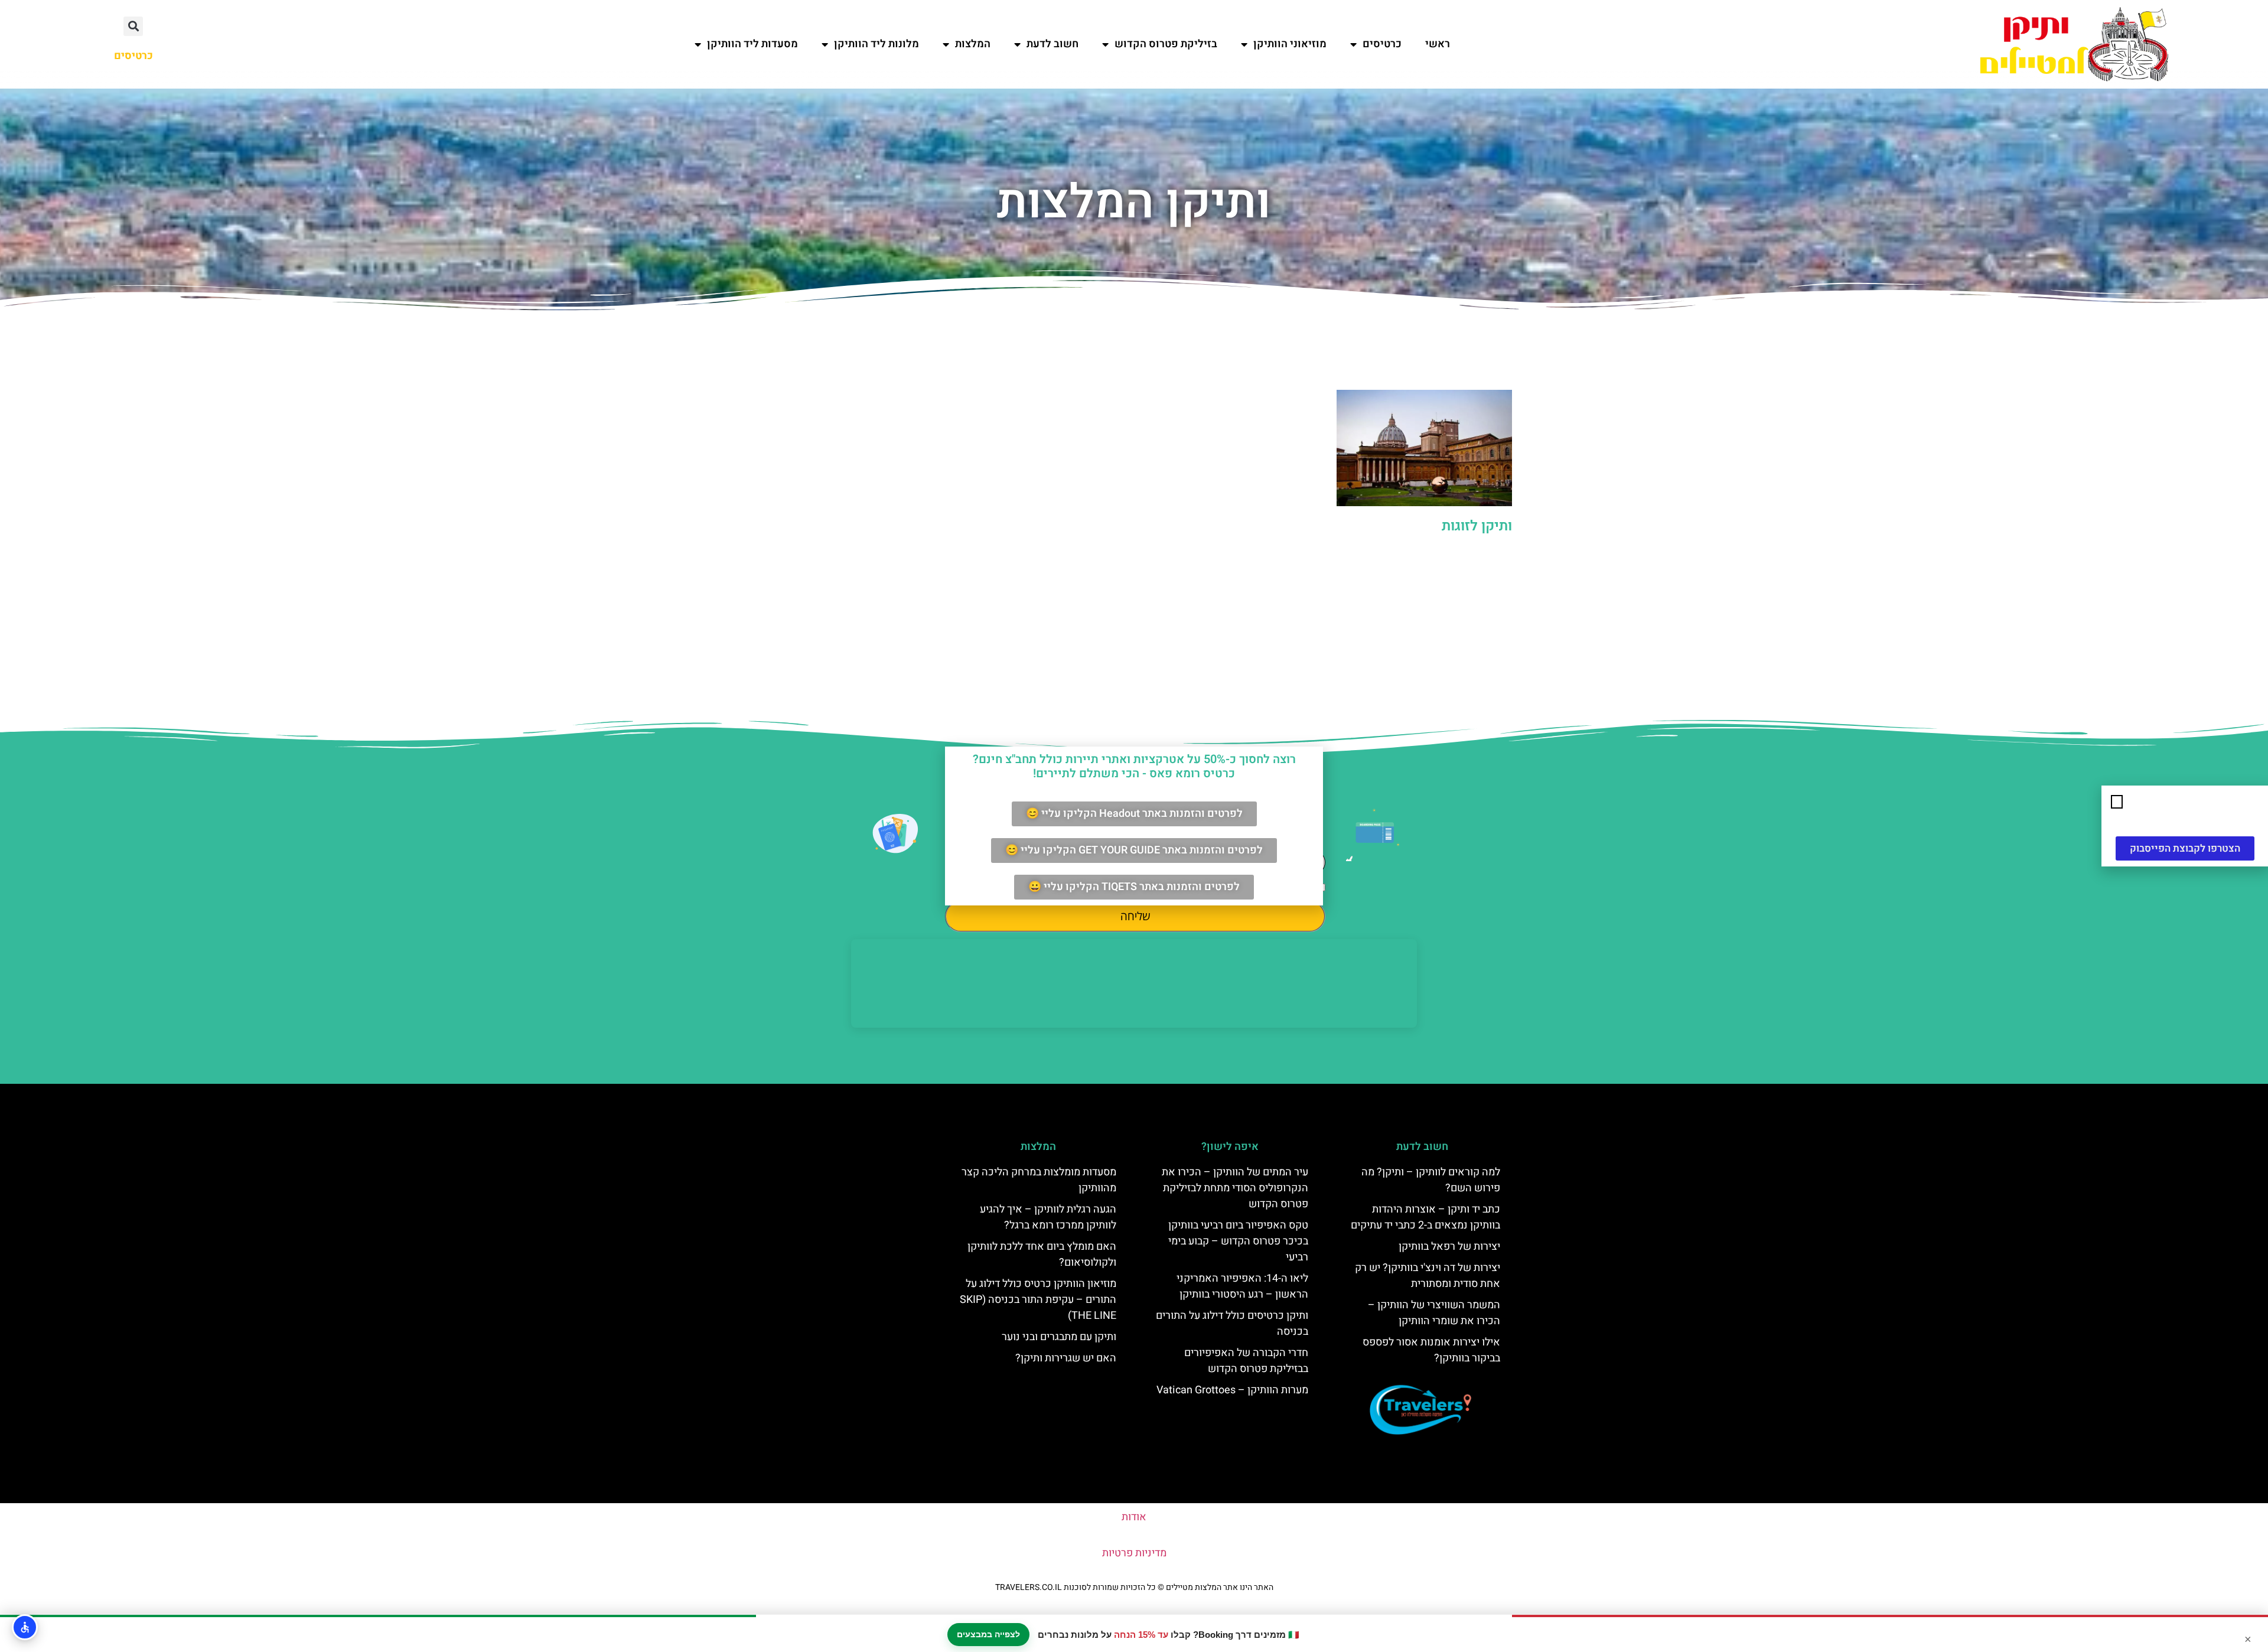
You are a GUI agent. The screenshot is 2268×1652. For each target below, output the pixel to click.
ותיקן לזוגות (1477, 526)
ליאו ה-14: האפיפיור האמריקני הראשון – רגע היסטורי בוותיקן (1242, 1286)
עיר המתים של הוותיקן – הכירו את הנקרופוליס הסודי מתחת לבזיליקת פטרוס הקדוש (1235, 1188)
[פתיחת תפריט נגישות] (25, 1627)
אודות (1134, 1517)
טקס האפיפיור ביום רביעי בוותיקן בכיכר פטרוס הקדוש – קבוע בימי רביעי (1238, 1241)
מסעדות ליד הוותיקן (752, 44)
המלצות (973, 44)
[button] (133, 26)
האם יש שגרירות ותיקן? (1066, 1358)
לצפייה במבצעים (988, 1634)
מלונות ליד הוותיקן (876, 44)
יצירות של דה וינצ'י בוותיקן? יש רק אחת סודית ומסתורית (1428, 1276)
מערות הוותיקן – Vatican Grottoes (1232, 1390)
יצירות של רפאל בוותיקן (1449, 1247)
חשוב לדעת (1052, 44)
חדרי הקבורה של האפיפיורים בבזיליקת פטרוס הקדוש (1246, 1361)
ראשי (1438, 44)
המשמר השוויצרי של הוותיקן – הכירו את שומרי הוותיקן (1434, 1313)
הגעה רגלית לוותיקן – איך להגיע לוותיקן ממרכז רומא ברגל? (1048, 1217)
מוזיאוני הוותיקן (1290, 44)
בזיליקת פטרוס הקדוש (1166, 44)
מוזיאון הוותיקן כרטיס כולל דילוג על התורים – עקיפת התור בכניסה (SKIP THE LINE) (1038, 1300)
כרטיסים (1382, 44)
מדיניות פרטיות (1134, 1553)
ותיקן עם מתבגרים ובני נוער (1059, 1337)
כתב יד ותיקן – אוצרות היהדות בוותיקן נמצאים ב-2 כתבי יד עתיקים (1425, 1217)
